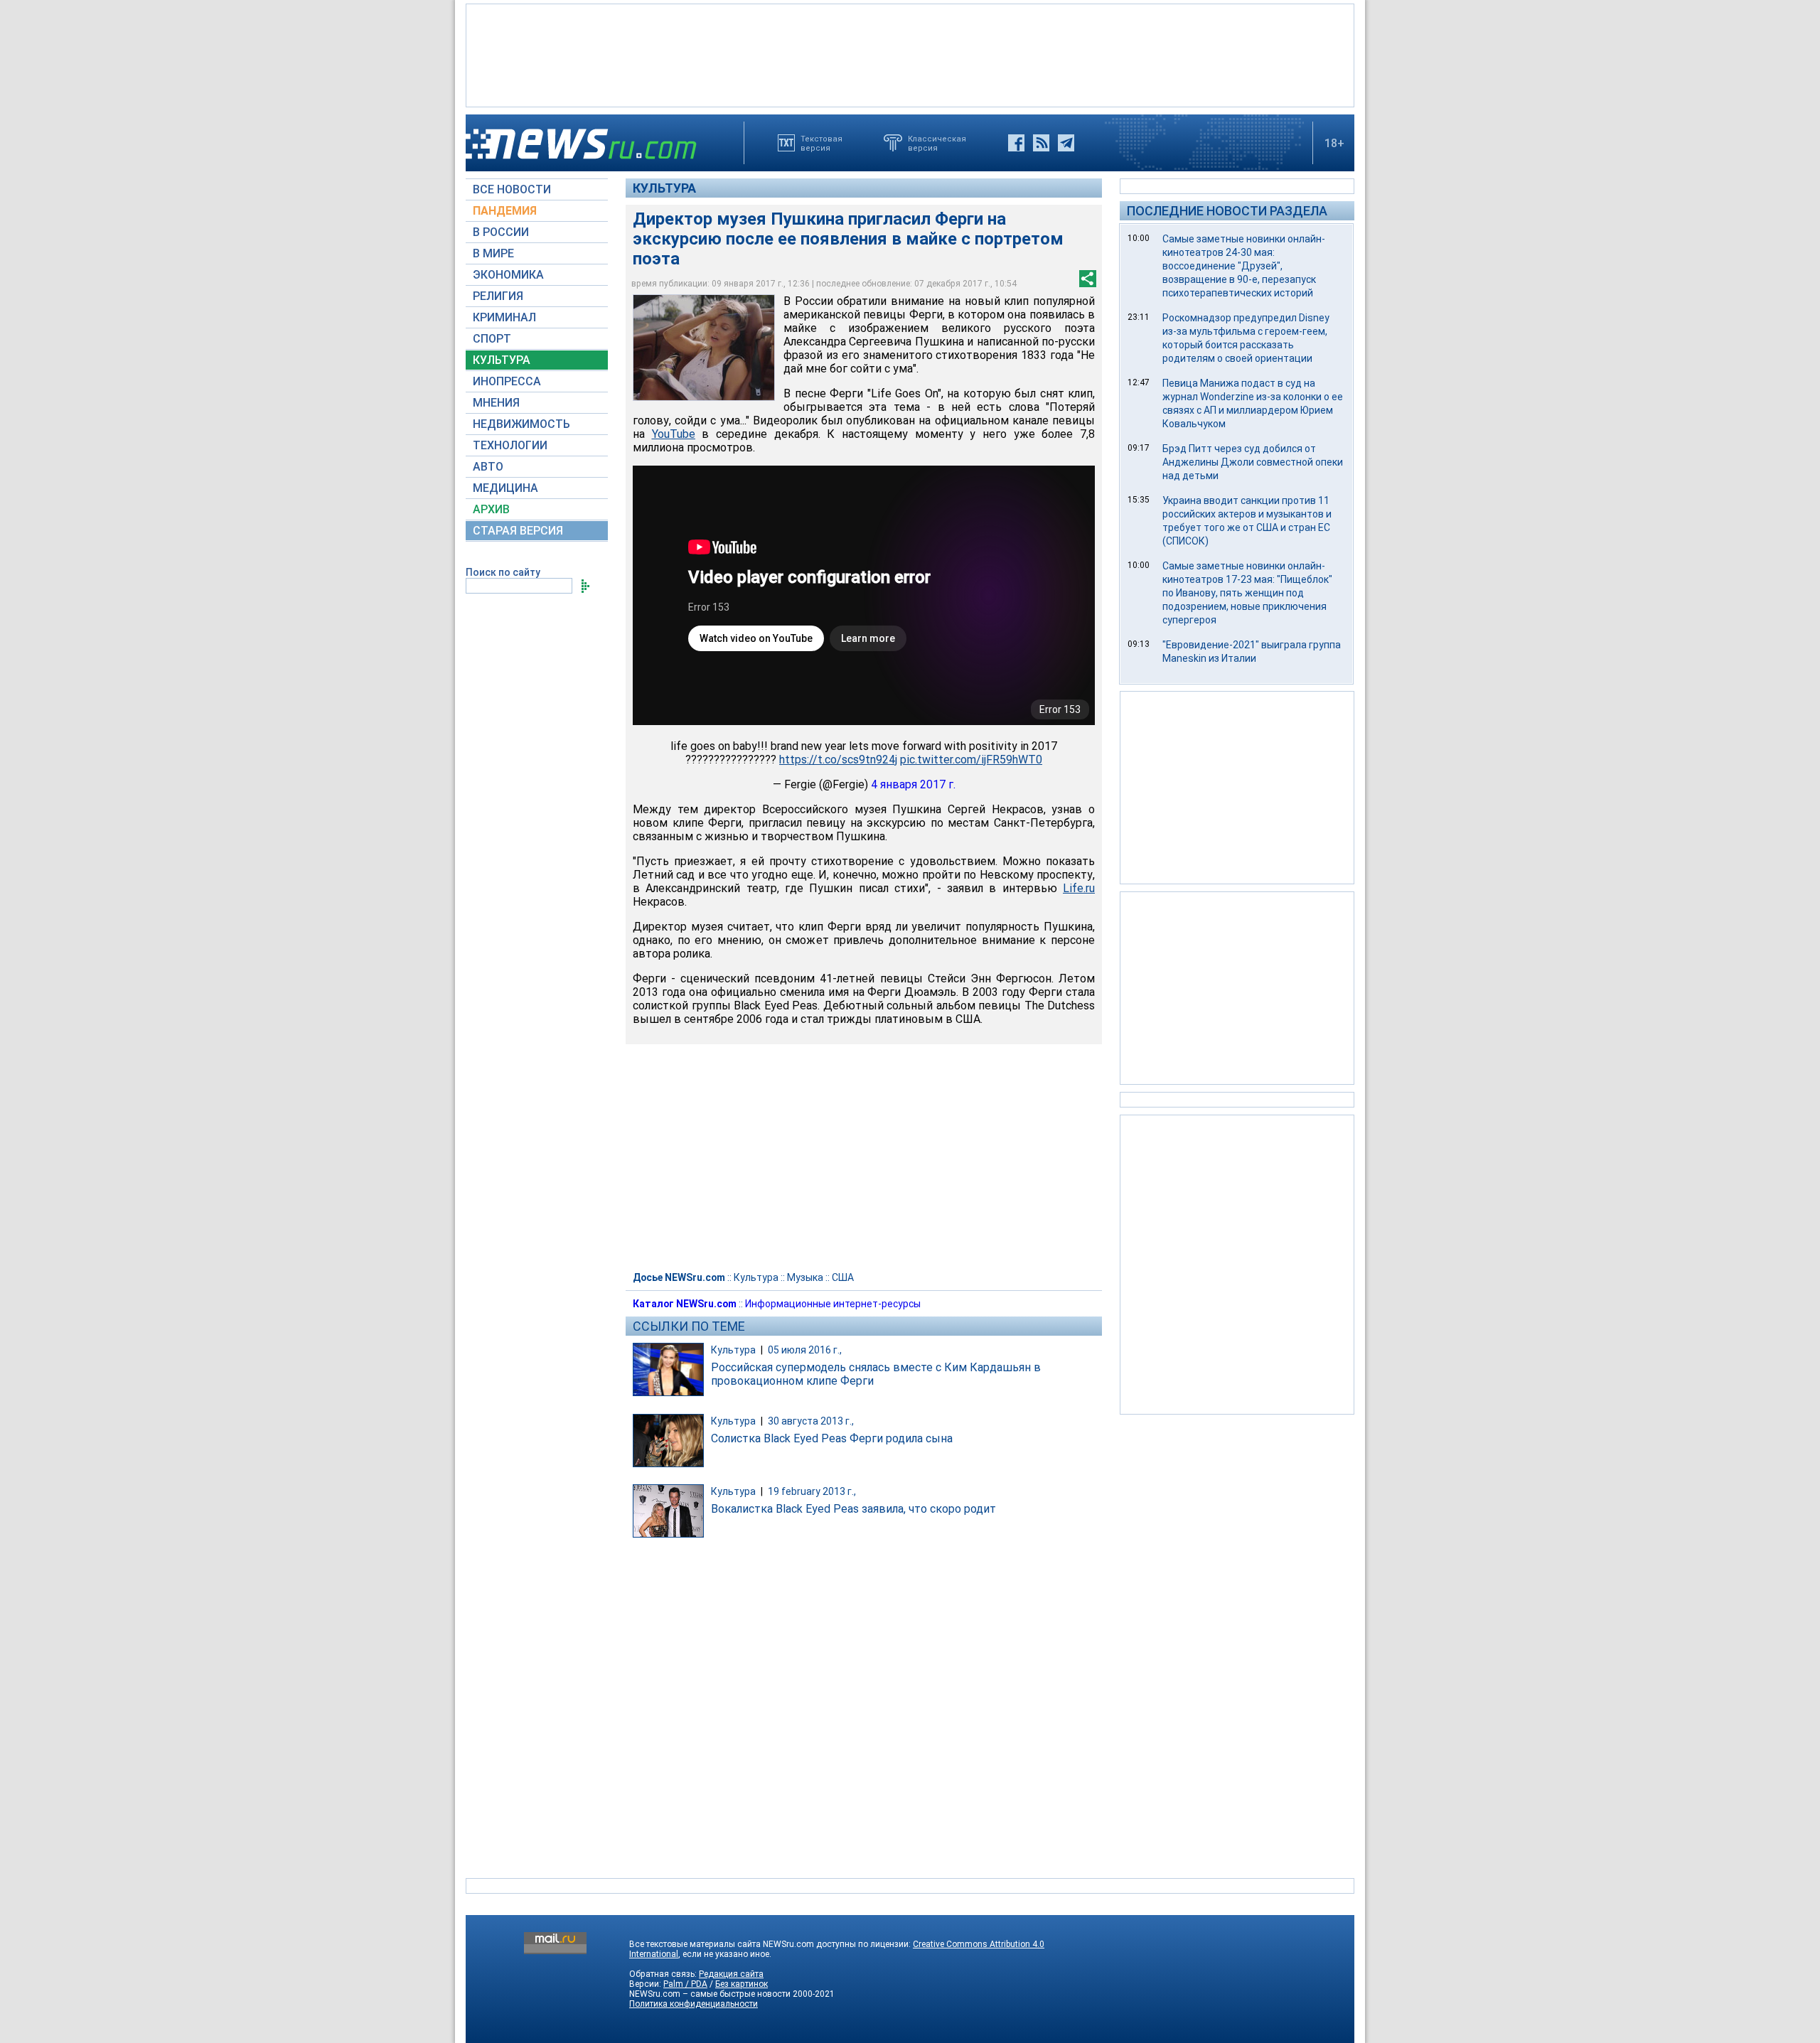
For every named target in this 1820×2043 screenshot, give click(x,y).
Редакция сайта (731, 1974)
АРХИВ (491, 509)
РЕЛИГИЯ (498, 296)
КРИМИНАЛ (504, 317)
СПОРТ (492, 339)
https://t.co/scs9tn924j (838, 760)
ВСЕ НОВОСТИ (512, 189)
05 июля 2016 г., (805, 1350)
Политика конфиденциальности (694, 2004)
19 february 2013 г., (812, 1491)
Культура (664, 188)
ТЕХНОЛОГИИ (510, 445)
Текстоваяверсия (821, 143)
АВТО (488, 467)
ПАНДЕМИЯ (505, 211)
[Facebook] (1016, 143)
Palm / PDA (685, 1984)
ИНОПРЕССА (507, 381)
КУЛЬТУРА (502, 360)
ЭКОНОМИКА (508, 275)
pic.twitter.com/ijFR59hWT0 (971, 760)
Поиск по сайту (503, 572)
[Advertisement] (910, 54)
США (843, 1277)
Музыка (805, 1277)
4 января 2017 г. (913, 784)
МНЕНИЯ (496, 403)
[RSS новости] (1041, 143)
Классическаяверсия (937, 143)
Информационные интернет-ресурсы (833, 1304)
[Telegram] (1066, 143)
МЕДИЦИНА (505, 488)
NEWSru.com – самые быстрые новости (710, 1994)
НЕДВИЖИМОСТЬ (521, 424)
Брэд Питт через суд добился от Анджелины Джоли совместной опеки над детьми (1253, 462)
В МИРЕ (493, 253)
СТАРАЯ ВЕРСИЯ (518, 531)
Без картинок (742, 1984)
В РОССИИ (501, 232)
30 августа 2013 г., (811, 1421)
